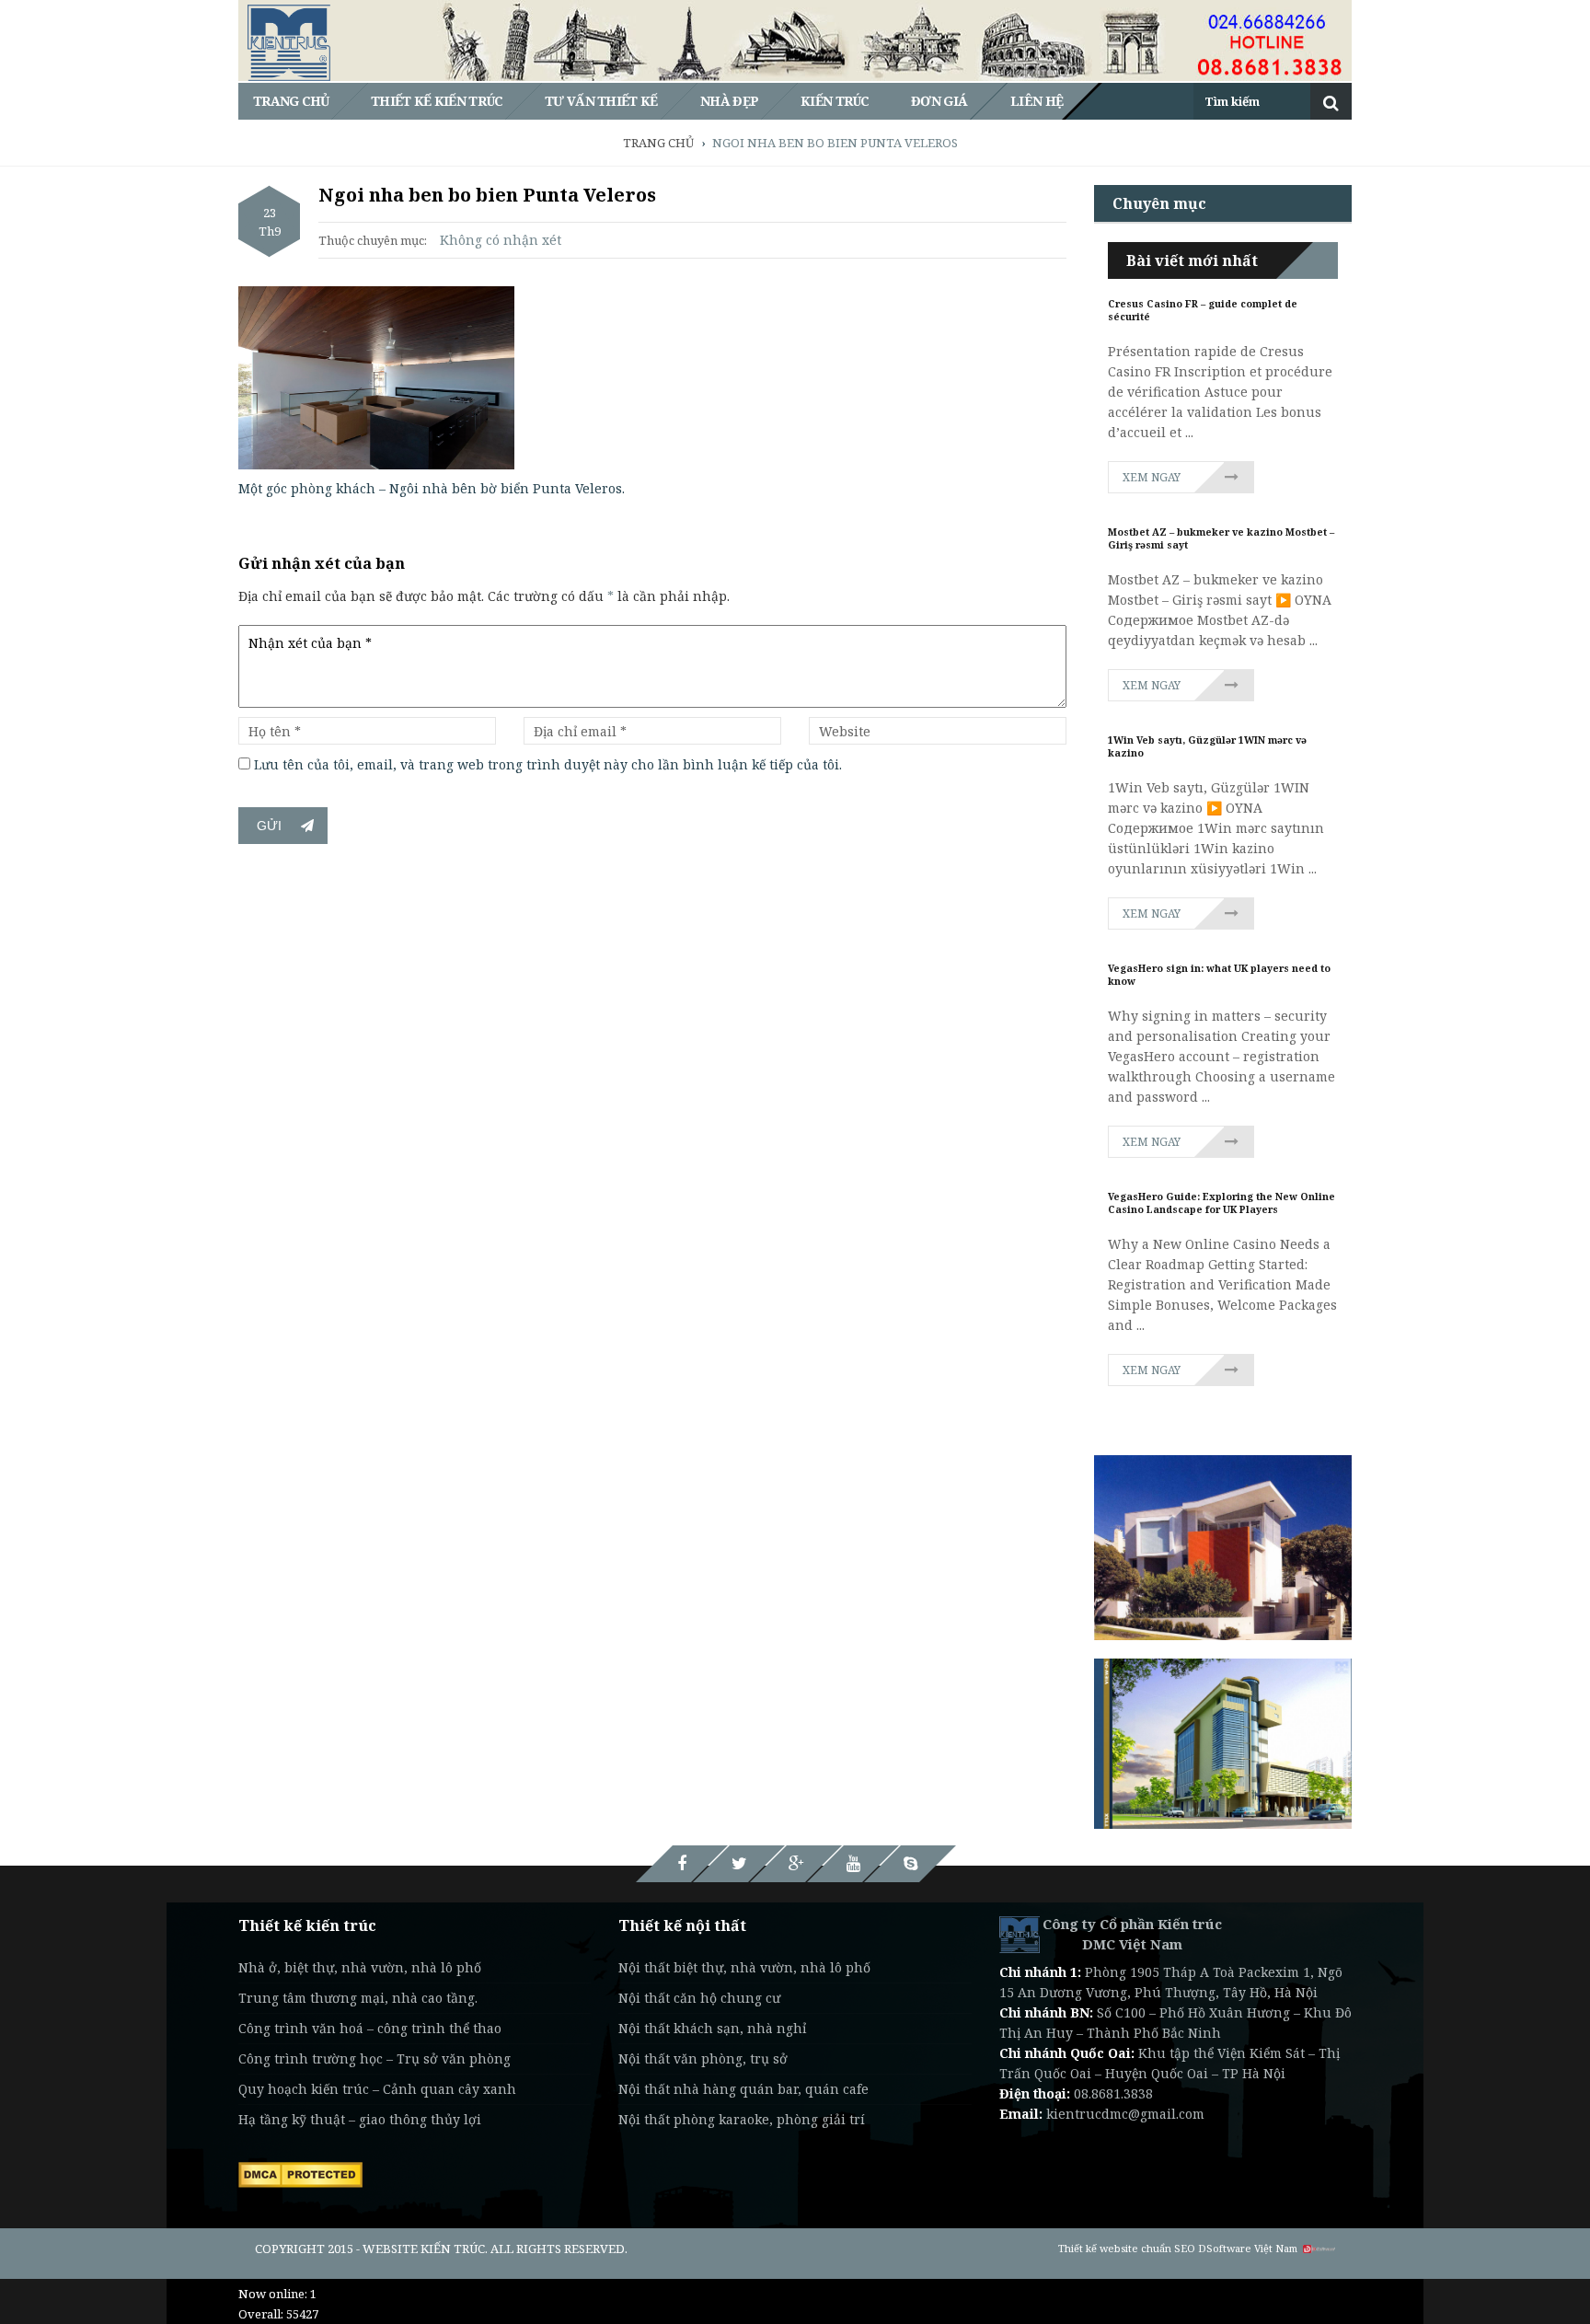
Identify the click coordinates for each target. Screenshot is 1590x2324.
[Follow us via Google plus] (796, 1864)
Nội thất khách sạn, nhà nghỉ (712, 2028)
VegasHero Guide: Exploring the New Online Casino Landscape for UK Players (1221, 1203)
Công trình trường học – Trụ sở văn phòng (374, 2058)
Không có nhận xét (501, 240)
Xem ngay (1152, 477)
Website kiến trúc (424, 2249)
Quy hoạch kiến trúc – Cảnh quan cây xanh (377, 2089)
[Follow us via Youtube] (853, 1864)
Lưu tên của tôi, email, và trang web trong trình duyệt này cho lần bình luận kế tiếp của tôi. (548, 764)
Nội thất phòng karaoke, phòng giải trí (742, 2119)
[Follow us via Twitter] (739, 1864)
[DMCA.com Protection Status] (300, 2173)
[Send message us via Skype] (910, 1864)
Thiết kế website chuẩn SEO (1127, 2248)
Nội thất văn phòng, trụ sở (703, 2058)
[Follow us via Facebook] (682, 1864)
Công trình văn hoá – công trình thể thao (370, 2028)
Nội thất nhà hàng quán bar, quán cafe (743, 2089)
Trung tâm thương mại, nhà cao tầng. (358, 1998)
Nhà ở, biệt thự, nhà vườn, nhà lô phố (360, 1967)
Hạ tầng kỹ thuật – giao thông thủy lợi (360, 2119)
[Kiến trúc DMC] (1020, 1933)
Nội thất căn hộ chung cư (699, 1998)
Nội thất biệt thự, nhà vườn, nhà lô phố (744, 1967)
